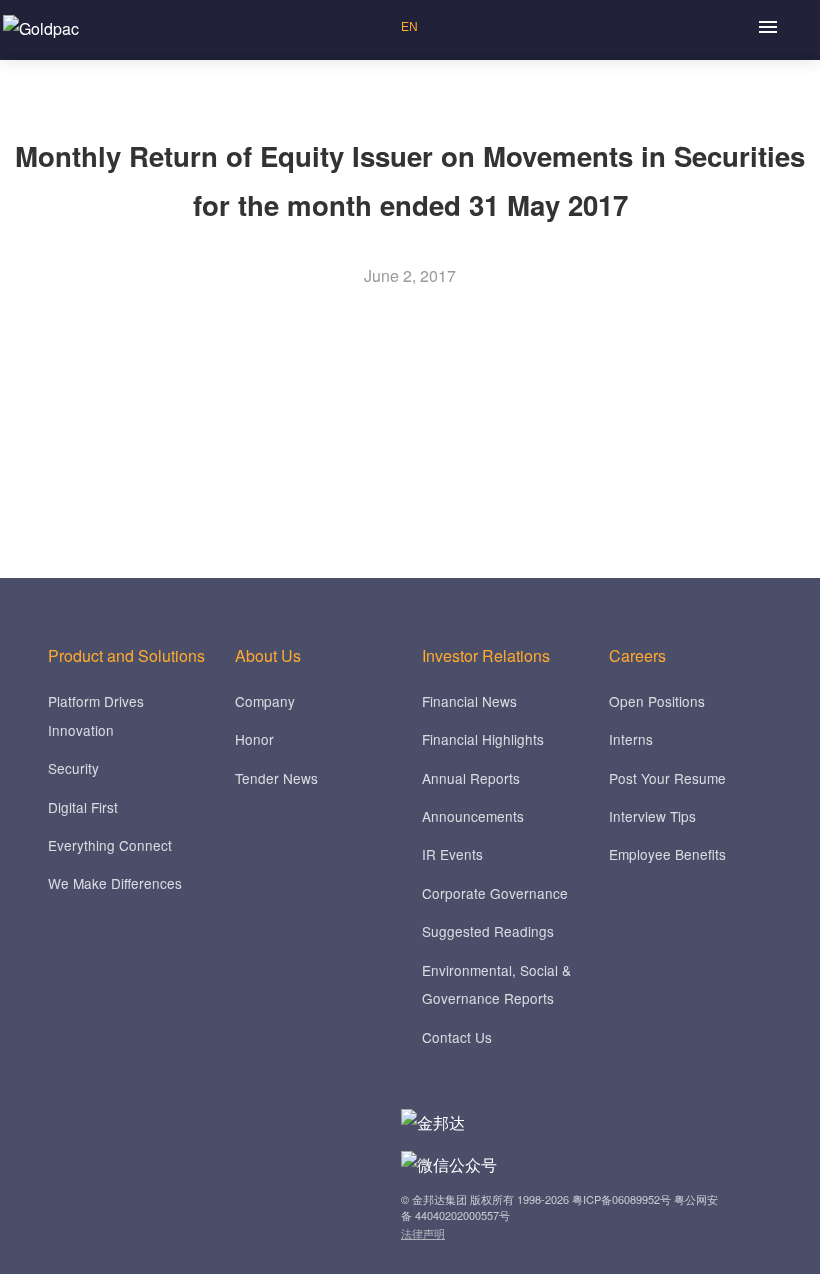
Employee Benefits (667, 854)
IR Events (452, 854)
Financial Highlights (483, 739)
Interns (631, 739)
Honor (254, 739)
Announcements (473, 816)
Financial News (469, 701)
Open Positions (657, 701)
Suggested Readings (488, 931)
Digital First (83, 807)
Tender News (276, 778)
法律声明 (423, 1233)
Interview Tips (652, 816)
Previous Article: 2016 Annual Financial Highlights (213, 418)
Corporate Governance (495, 893)
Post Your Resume (667, 778)
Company (265, 701)
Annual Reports (471, 778)
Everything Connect (110, 845)
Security (73, 768)
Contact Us (457, 1037)
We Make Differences (115, 883)
